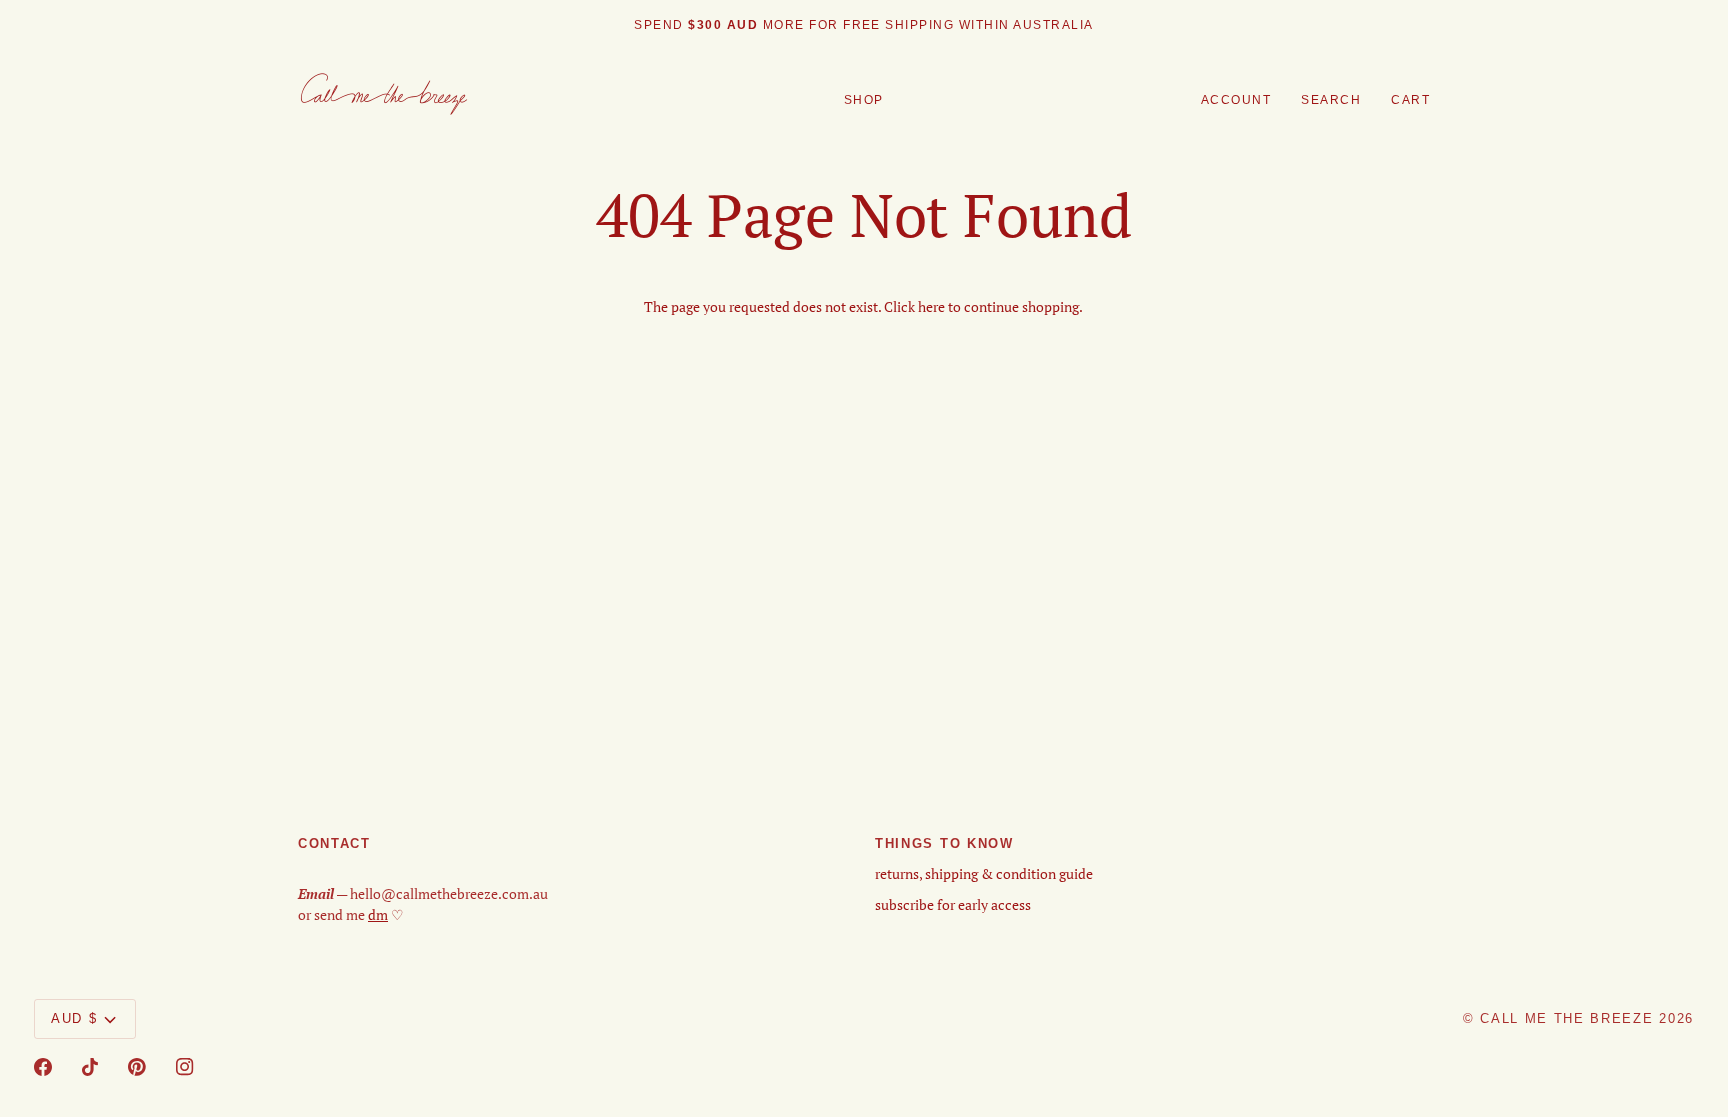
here (931, 307)
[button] (864, 101)
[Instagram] (185, 1067)
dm (378, 915)
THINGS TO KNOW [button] (944, 843)
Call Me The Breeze (1566, 1018)
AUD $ (74, 1018)
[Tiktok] (90, 1067)
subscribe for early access (953, 905)
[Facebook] (43, 1067)
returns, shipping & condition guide (984, 874)
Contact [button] (334, 843)
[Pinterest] (137, 1067)
